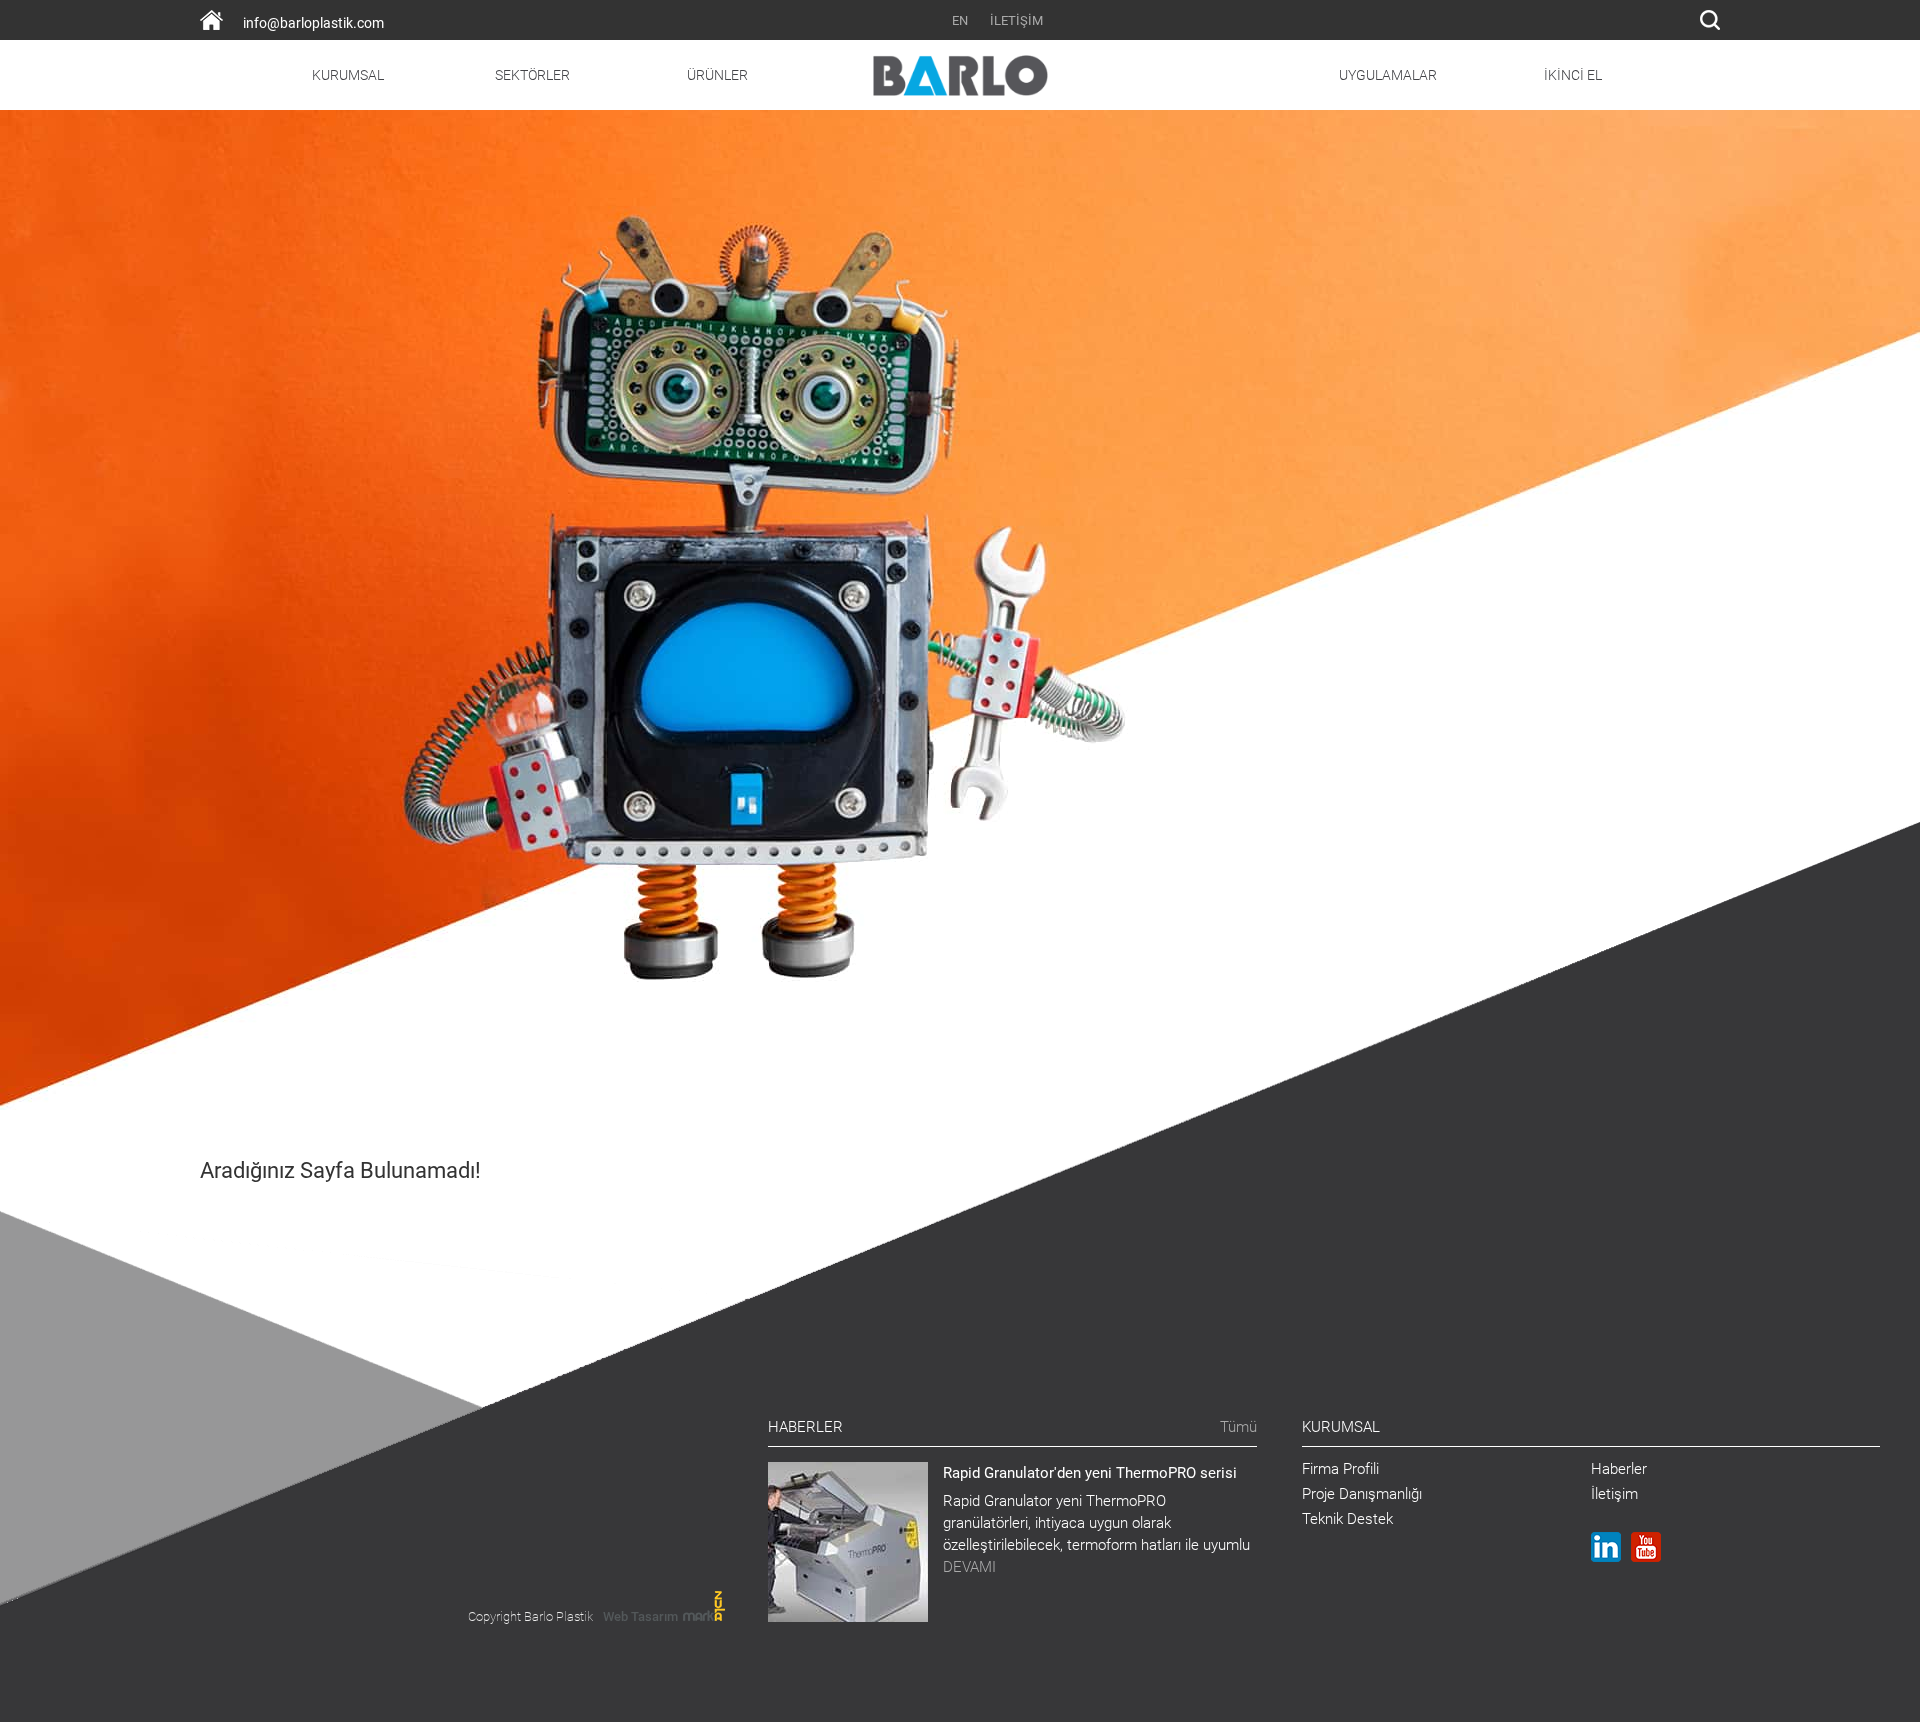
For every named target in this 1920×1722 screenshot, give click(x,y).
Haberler (1619, 1469)
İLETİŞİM (1016, 20)
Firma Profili (1340, 1469)
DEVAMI (969, 1567)
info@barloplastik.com (313, 23)
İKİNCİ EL (1573, 75)
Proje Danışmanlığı (1362, 1494)
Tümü (1238, 1427)
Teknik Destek (1347, 1519)
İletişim (1614, 1494)
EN (960, 20)
